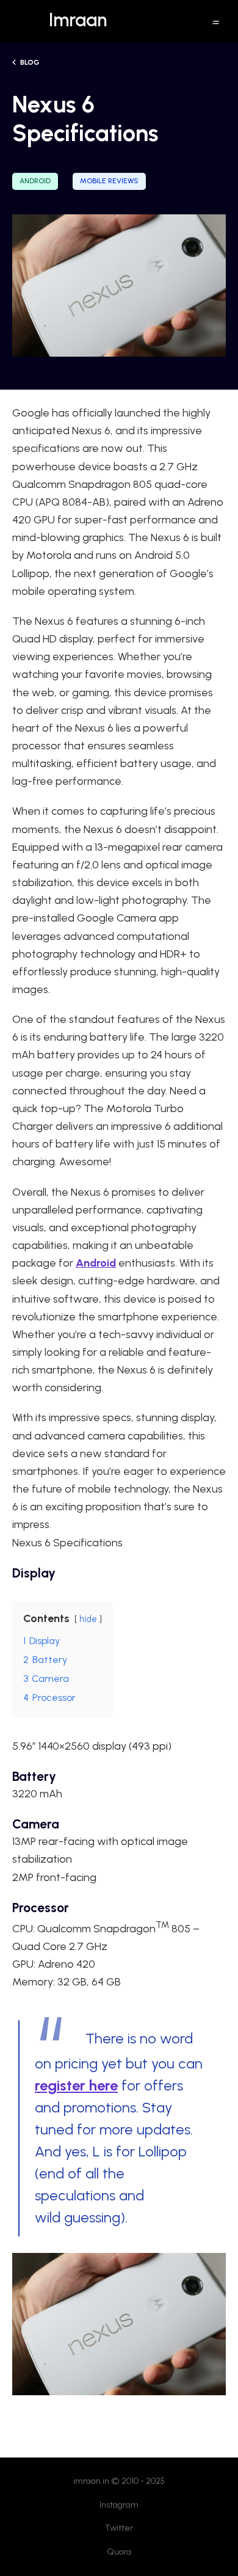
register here (76, 2085)
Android (35, 181)
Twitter (119, 2528)
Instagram (119, 2505)
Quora (119, 2552)
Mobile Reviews (109, 181)
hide (88, 1619)
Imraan (78, 20)
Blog (29, 62)
